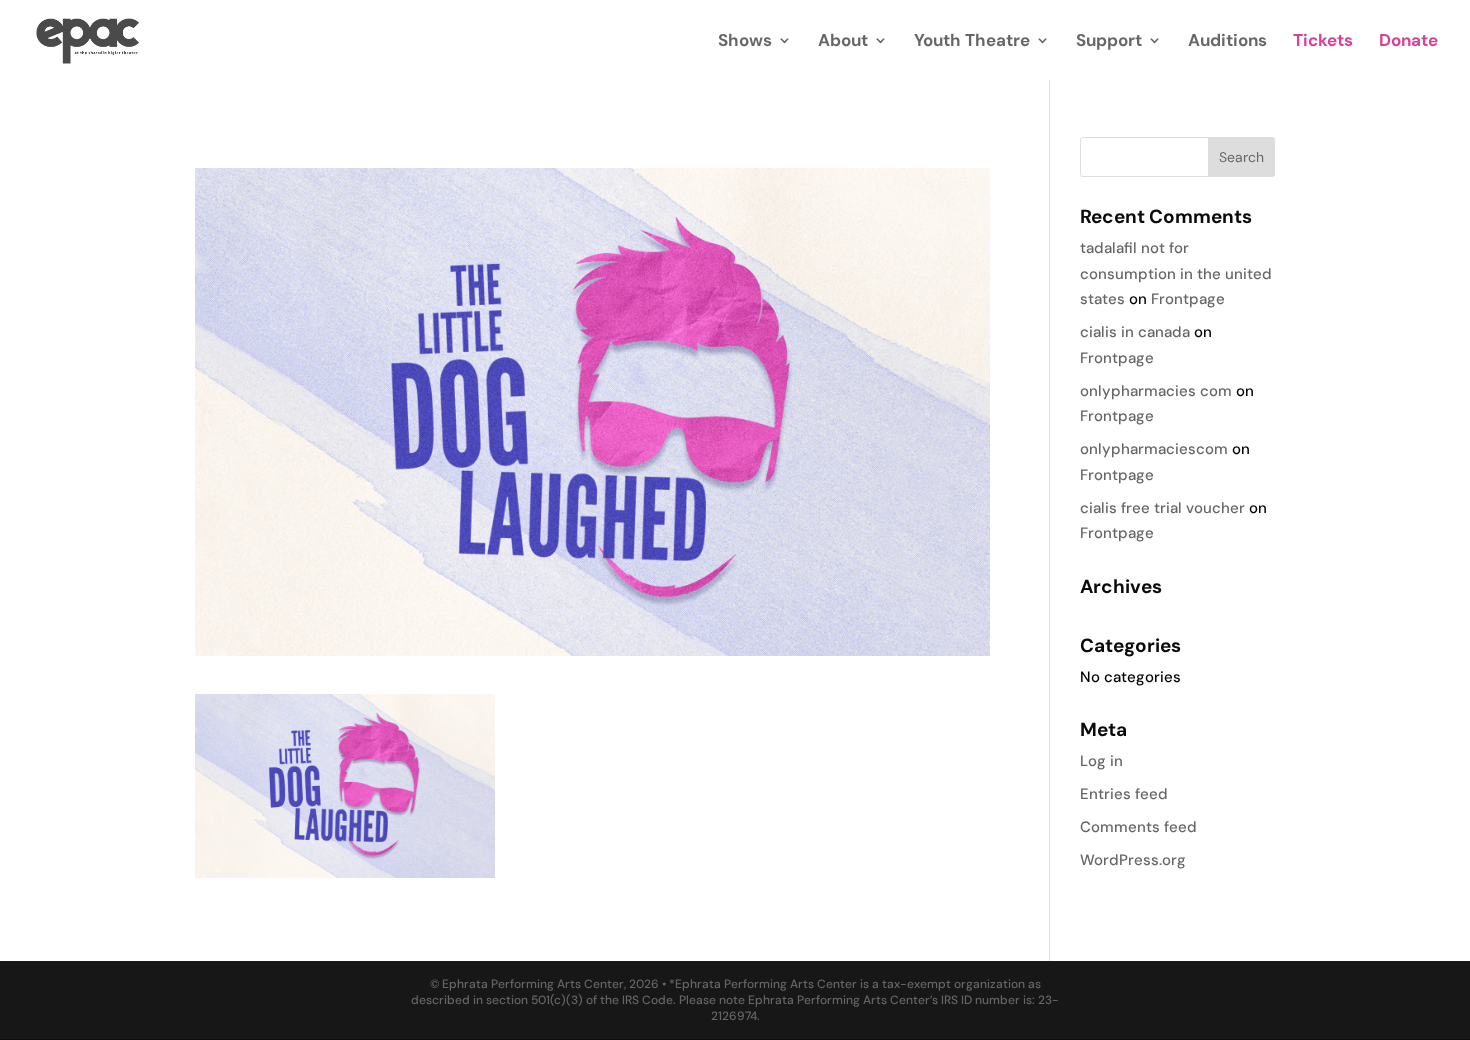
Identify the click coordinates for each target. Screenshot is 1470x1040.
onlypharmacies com (1156, 391)
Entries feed (1124, 794)
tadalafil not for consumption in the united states (1176, 273)
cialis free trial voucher (1162, 508)
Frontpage (1188, 299)
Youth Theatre (972, 42)
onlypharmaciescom (1154, 449)
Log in (1101, 761)
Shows (745, 42)
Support (1109, 42)
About (843, 42)
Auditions (1227, 42)
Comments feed (1138, 827)
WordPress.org (1133, 860)
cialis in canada (1135, 332)
